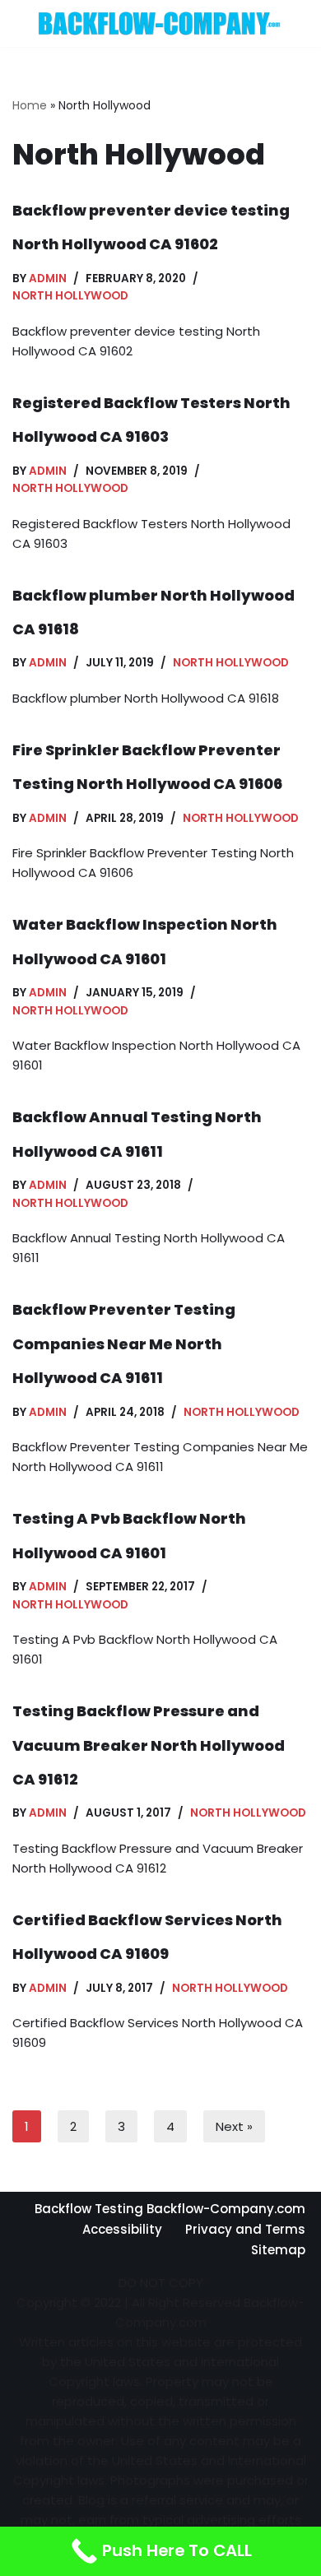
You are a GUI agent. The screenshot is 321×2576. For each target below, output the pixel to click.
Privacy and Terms (245, 2229)
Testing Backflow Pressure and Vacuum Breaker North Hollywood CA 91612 (149, 1745)
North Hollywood (70, 296)
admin (48, 278)
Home (30, 105)
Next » (234, 2126)
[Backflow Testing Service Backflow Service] (160, 23)
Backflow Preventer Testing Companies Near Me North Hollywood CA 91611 (124, 1344)
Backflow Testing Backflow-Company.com (170, 2209)
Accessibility (122, 2229)
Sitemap (278, 2250)
